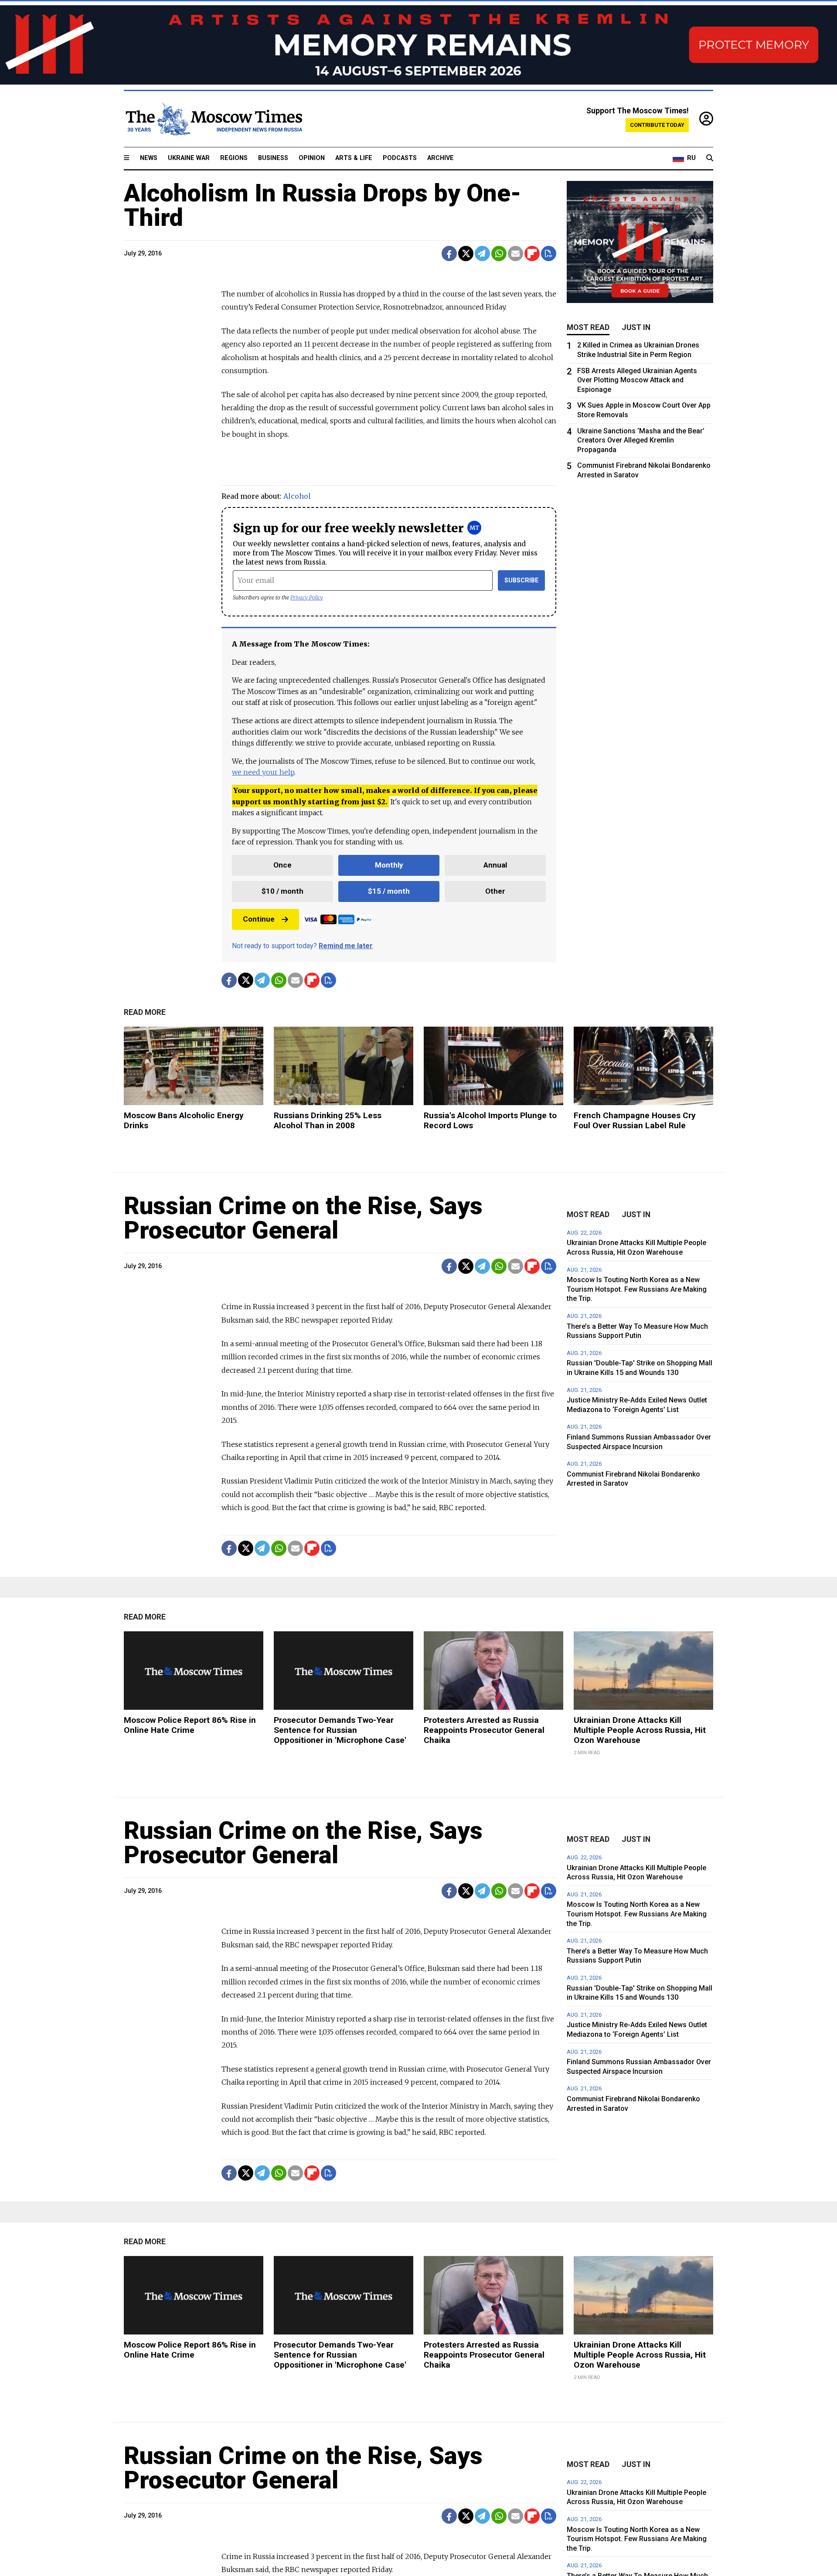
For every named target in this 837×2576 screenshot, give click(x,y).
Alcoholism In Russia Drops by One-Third (323, 205)
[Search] (710, 158)
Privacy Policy (307, 597)
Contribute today (657, 125)
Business (273, 158)
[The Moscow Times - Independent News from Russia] (213, 119)
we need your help (263, 772)
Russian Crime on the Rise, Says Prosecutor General (303, 1218)
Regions (234, 158)
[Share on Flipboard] (532, 254)
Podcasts (400, 158)
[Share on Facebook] (449, 254)
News (149, 158)
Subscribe (522, 580)
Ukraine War (189, 158)
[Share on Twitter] (466, 254)
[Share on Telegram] (482, 254)
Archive (441, 158)
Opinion (312, 158)
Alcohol (297, 496)
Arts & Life (354, 158)
